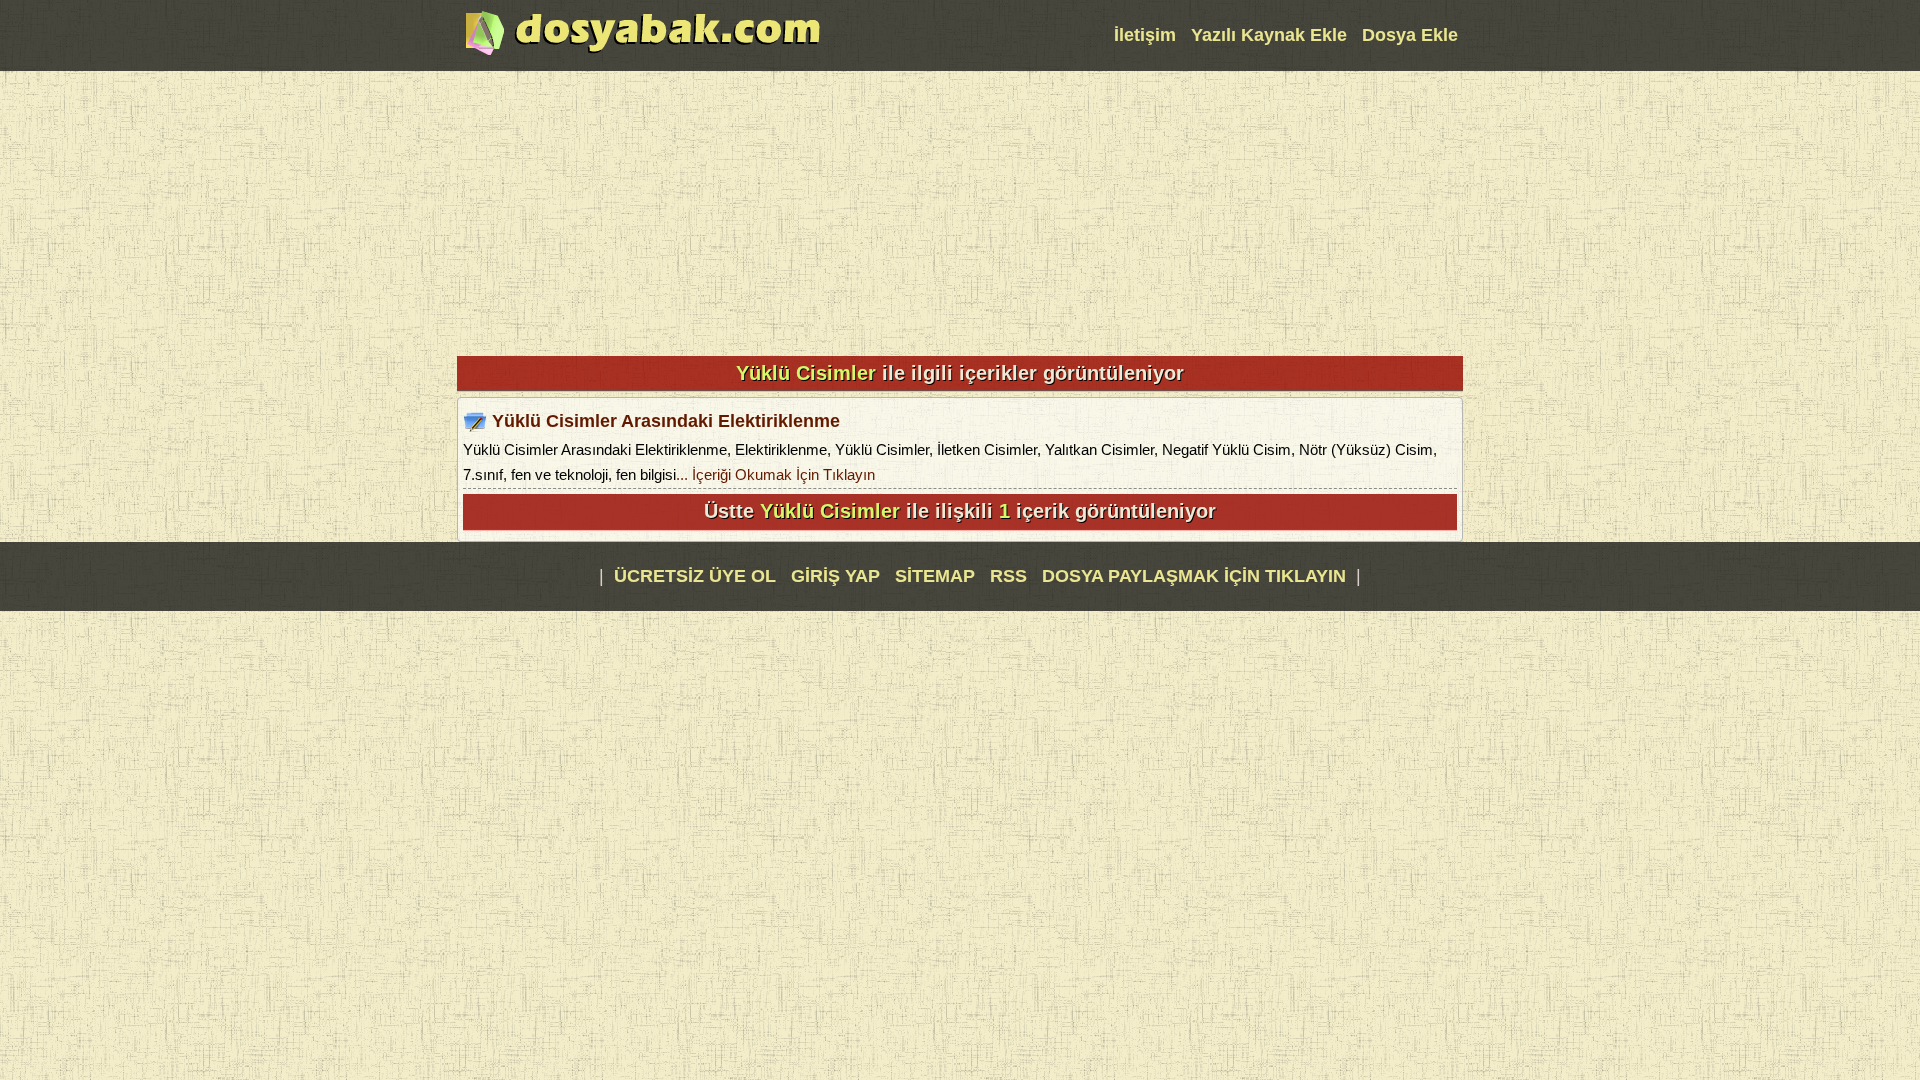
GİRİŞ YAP (835, 576)
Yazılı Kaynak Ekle (1269, 35)
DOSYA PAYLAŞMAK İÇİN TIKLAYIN (1194, 576)
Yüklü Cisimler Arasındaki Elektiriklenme (666, 421)
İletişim (1145, 35)
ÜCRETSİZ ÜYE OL (695, 576)
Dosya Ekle (1410, 35)
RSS (1011, 576)
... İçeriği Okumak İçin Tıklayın (775, 475)
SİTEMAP (937, 576)
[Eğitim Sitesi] (643, 53)
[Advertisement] (960, 211)
